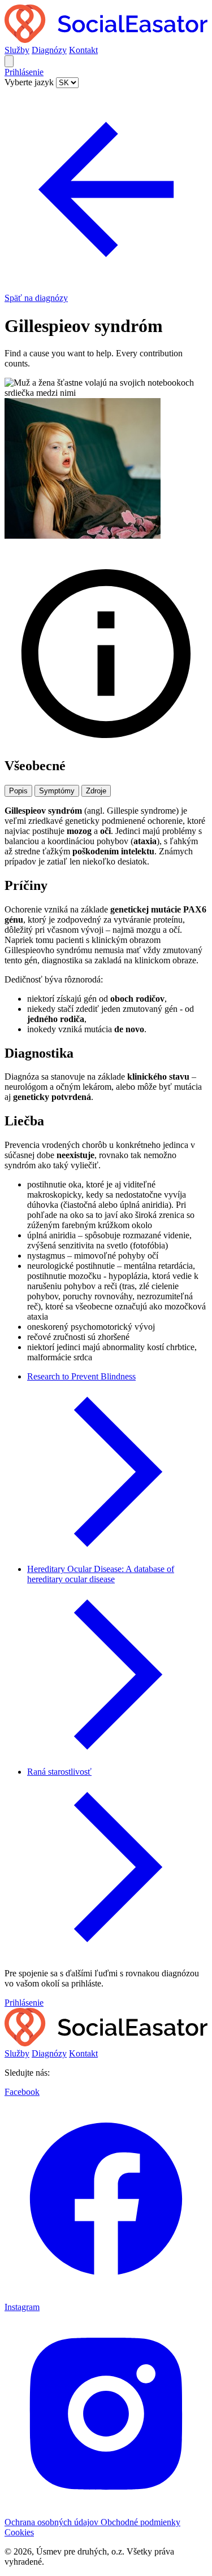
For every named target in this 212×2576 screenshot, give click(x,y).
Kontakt (83, 50)
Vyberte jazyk (30, 82)
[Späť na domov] (106, 40)
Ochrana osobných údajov (53, 2522)
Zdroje (96, 791)
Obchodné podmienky (140, 2522)
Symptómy (57, 791)
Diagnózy (49, 50)
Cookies (19, 2532)
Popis (18, 791)
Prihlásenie (24, 72)
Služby (17, 50)
